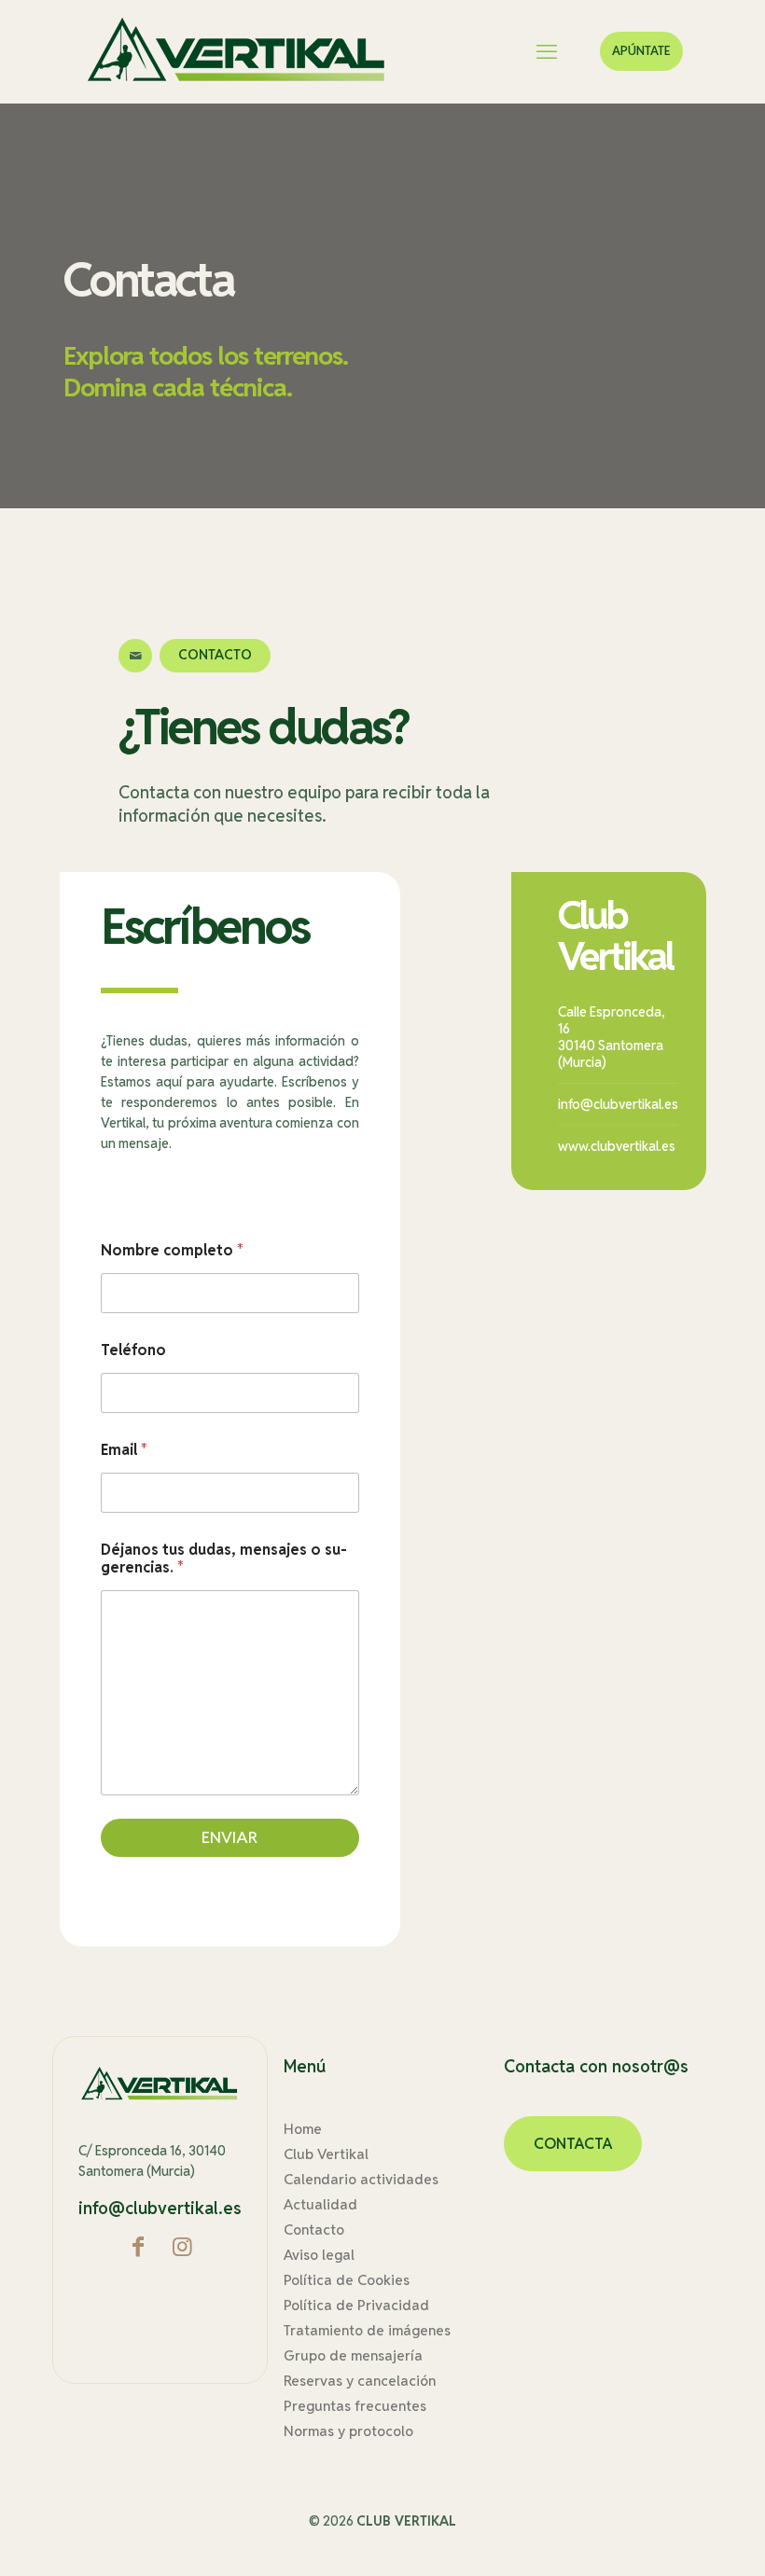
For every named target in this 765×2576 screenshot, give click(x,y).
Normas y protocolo (348, 2431)
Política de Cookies (347, 2280)
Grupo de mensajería (353, 2355)
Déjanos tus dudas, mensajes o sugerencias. (224, 1558)
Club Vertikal (326, 2154)
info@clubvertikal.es (618, 1104)
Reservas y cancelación (360, 2381)
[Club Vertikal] (237, 51)
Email (124, 1450)
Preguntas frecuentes (355, 2406)
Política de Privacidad (356, 2305)
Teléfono (133, 1350)
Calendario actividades (361, 2179)
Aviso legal (319, 2255)
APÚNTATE (641, 51)
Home (303, 2129)
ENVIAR (229, 1837)
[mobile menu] (547, 51)
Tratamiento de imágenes (367, 2330)
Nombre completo (172, 1250)
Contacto (314, 2230)
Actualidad (320, 2204)
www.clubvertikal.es (617, 1146)
